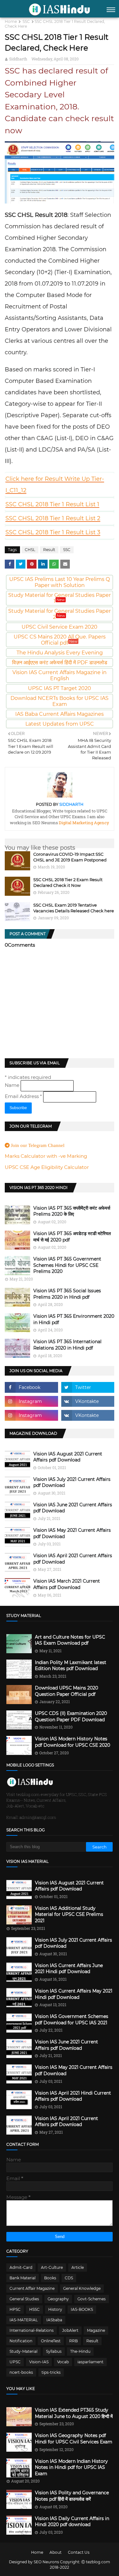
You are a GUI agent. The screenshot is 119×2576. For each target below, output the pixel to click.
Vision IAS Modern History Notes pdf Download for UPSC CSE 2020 (73, 1742)
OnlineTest (51, 2341)
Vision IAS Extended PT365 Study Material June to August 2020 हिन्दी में (74, 2413)
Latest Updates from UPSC (60, 724)
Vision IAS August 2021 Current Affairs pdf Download (68, 1457)
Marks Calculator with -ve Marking (46, 1156)
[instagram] (31, 1401)
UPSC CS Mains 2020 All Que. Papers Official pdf (60, 640)
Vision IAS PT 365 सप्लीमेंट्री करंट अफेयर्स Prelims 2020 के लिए (72, 1211)
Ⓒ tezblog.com (96, 2562)
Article (78, 2267)
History (55, 2309)
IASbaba (54, 2320)
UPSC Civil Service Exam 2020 (60, 627)
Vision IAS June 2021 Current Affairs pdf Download (73, 1508)
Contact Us (79, 2552)
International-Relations (32, 2330)
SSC (26, 21)
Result (49, 550)
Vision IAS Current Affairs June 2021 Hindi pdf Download (69, 1969)
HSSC (34, 2309)
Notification (21, 2341)
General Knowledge (82, 2288)
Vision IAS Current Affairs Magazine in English (60, 675)
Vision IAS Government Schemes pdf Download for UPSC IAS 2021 (72, 2020)
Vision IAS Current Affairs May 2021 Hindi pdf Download (74, 1994)
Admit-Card (21, 2267)
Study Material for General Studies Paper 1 (60, 598)
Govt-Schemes (92, 2299)
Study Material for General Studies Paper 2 (60, 614)
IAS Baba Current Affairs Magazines (60, 714)
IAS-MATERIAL (24, 2320)
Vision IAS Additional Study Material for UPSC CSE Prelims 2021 (69, 1914)
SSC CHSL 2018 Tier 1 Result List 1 (52, 504)
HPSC (15, 2309)
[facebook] (31, 1387)
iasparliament (90, 2362)
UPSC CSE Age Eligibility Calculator (47, 1167)
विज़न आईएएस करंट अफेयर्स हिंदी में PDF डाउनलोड (60, 663)
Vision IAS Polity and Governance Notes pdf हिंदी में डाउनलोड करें (72, 2496)
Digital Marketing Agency (83, 823)
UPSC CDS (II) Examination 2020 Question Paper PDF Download (71, 1716)
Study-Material (23, 2351)
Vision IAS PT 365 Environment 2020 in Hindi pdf (74, 1319)
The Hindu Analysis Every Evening (60, 653)
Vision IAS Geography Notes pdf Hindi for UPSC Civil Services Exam (74, 2439)
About (56, 2552)
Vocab (63, 2362)
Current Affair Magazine (32, 2288)
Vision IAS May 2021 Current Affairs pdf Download (72, 1533)
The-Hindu (80, 2351)
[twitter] (88, 1387)
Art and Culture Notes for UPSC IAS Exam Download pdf (70, 1640)
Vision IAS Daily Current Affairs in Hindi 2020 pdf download (72, 2522)
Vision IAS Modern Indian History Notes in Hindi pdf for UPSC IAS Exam (71, 2467)
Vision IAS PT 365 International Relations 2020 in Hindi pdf (67, 1345)
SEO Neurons (46, 2562)
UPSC (15, 2362)
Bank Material (23, 2278)
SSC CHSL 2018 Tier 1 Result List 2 (53, 518)
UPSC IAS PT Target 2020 (60, 688)
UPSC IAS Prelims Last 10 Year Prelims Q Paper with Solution (60, 582)
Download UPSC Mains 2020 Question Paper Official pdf (66, 1691)
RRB (73, 2341)
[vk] (88, 1401)
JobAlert (70, 2330)
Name (13, 1085)
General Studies (24, 2299)
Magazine (96, 2330)
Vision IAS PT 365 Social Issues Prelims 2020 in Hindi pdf (67, 1294)
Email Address (23, 1096)
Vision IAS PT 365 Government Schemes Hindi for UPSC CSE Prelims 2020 (67, 1265)
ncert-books (21, 2372)
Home (11, 21)
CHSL (30, 550)
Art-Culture (52, 2267)
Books (50, 2278)
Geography (58, 2299)
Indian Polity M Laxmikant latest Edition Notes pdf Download (71, 1666)
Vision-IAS (39, 2362)
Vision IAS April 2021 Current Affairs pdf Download (73, 1559)
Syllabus (54, 2351)
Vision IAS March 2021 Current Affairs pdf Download (67, 1584)
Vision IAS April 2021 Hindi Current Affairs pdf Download (73, 2096)
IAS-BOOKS (82, 2309)
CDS (69, 2278)
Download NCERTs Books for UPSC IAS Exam (60, 701)
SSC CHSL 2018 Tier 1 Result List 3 (53, 532)
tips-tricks (51, 2372)
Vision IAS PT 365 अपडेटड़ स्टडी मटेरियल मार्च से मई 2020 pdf (72, 1237)
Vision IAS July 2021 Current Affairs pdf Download (72, 1482)
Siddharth (18, 59)
